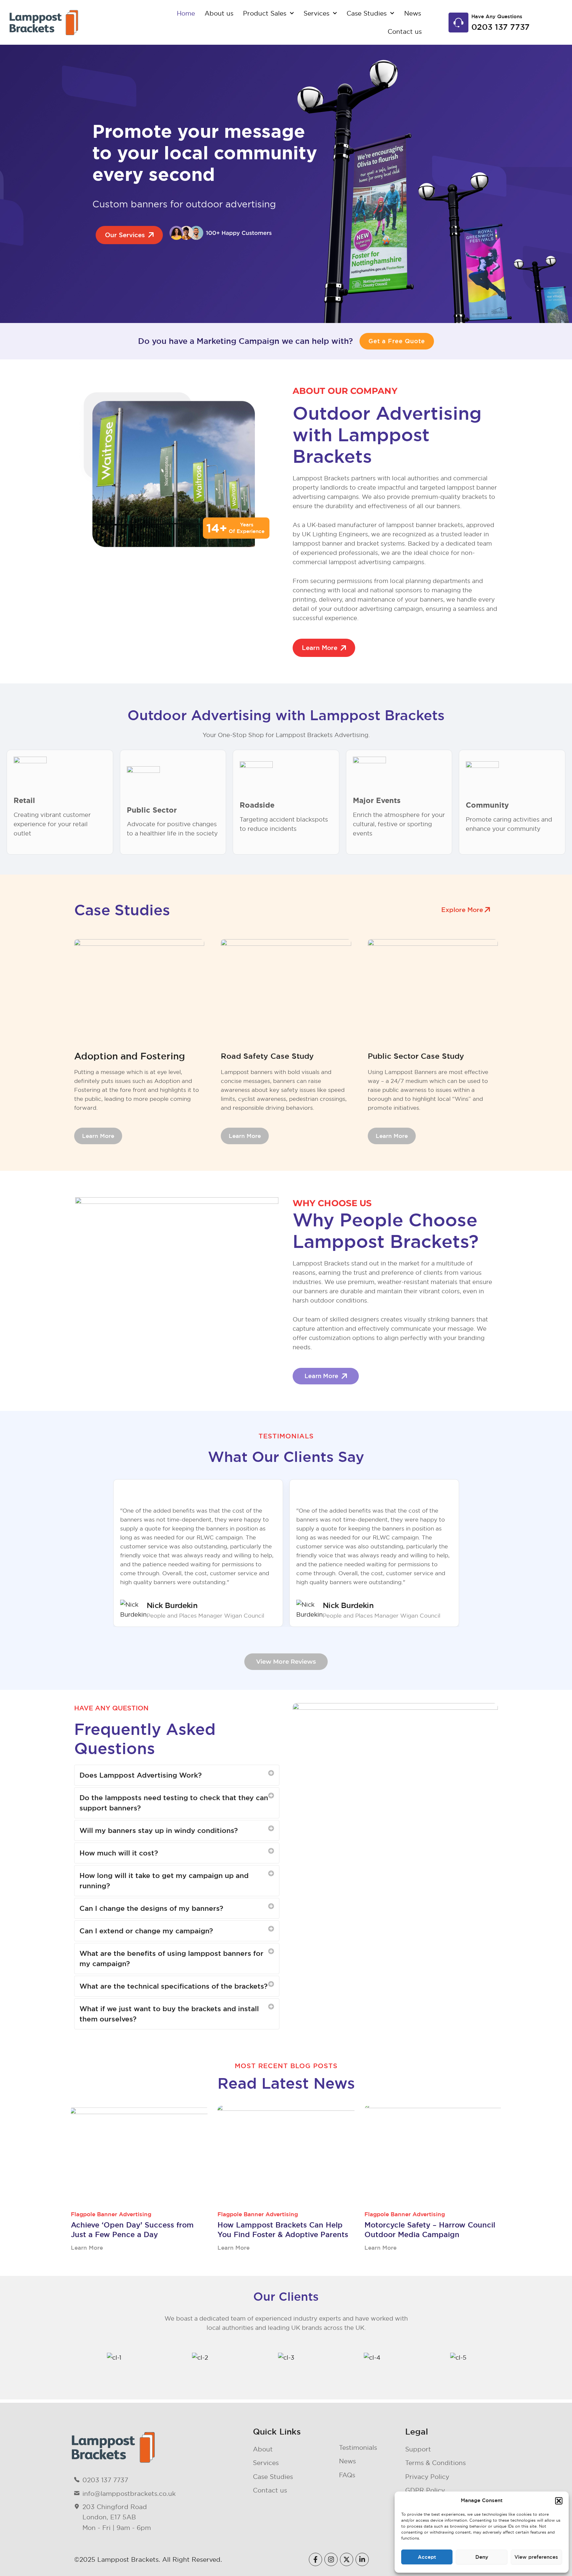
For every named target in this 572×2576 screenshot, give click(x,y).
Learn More (87, 2248)
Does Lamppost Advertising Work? (141, 1775)
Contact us (405, 31)
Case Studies (367, 13)
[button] (559, 2501)
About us (219, 13)
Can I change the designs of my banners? (151, 1908)
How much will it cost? (119, 1853)
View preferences (536, 2557)
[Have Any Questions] (458, 23)
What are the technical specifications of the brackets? (173, 1986)
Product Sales (265, 13)
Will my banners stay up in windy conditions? (159, 1830)
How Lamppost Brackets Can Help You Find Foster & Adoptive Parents (283, 2230)
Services (316, 13)
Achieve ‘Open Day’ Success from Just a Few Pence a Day (132, 2230)
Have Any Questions (497, 16)
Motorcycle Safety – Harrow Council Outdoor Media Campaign (430, 2230)
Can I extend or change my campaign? (146, 1931)
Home (186, 13)
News (413, 13)
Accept (427, 2557)
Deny (482, 2557)
